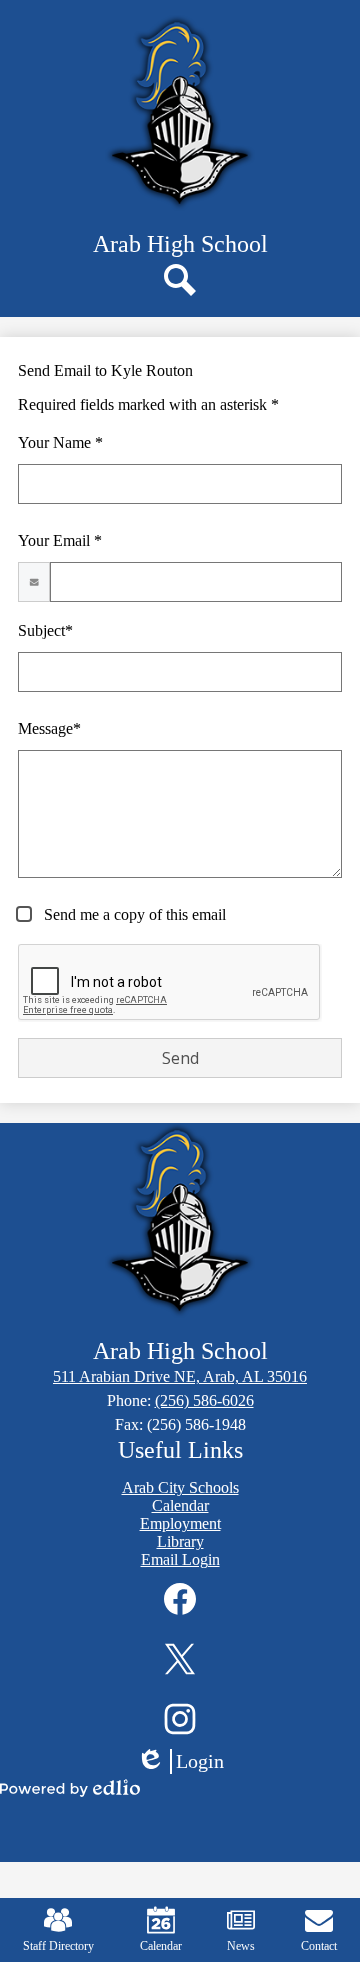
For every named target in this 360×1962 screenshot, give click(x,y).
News (241, 1946)
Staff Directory (58, 1946)
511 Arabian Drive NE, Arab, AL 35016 (180, 1376)
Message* (49, 728)
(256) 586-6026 (204, 1400)
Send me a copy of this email (133, 914)
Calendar (161, 1946)
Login (187, 1762)
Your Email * (60, 540)
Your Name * (60, 442)
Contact (319, 1946)
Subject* (45, 630)
